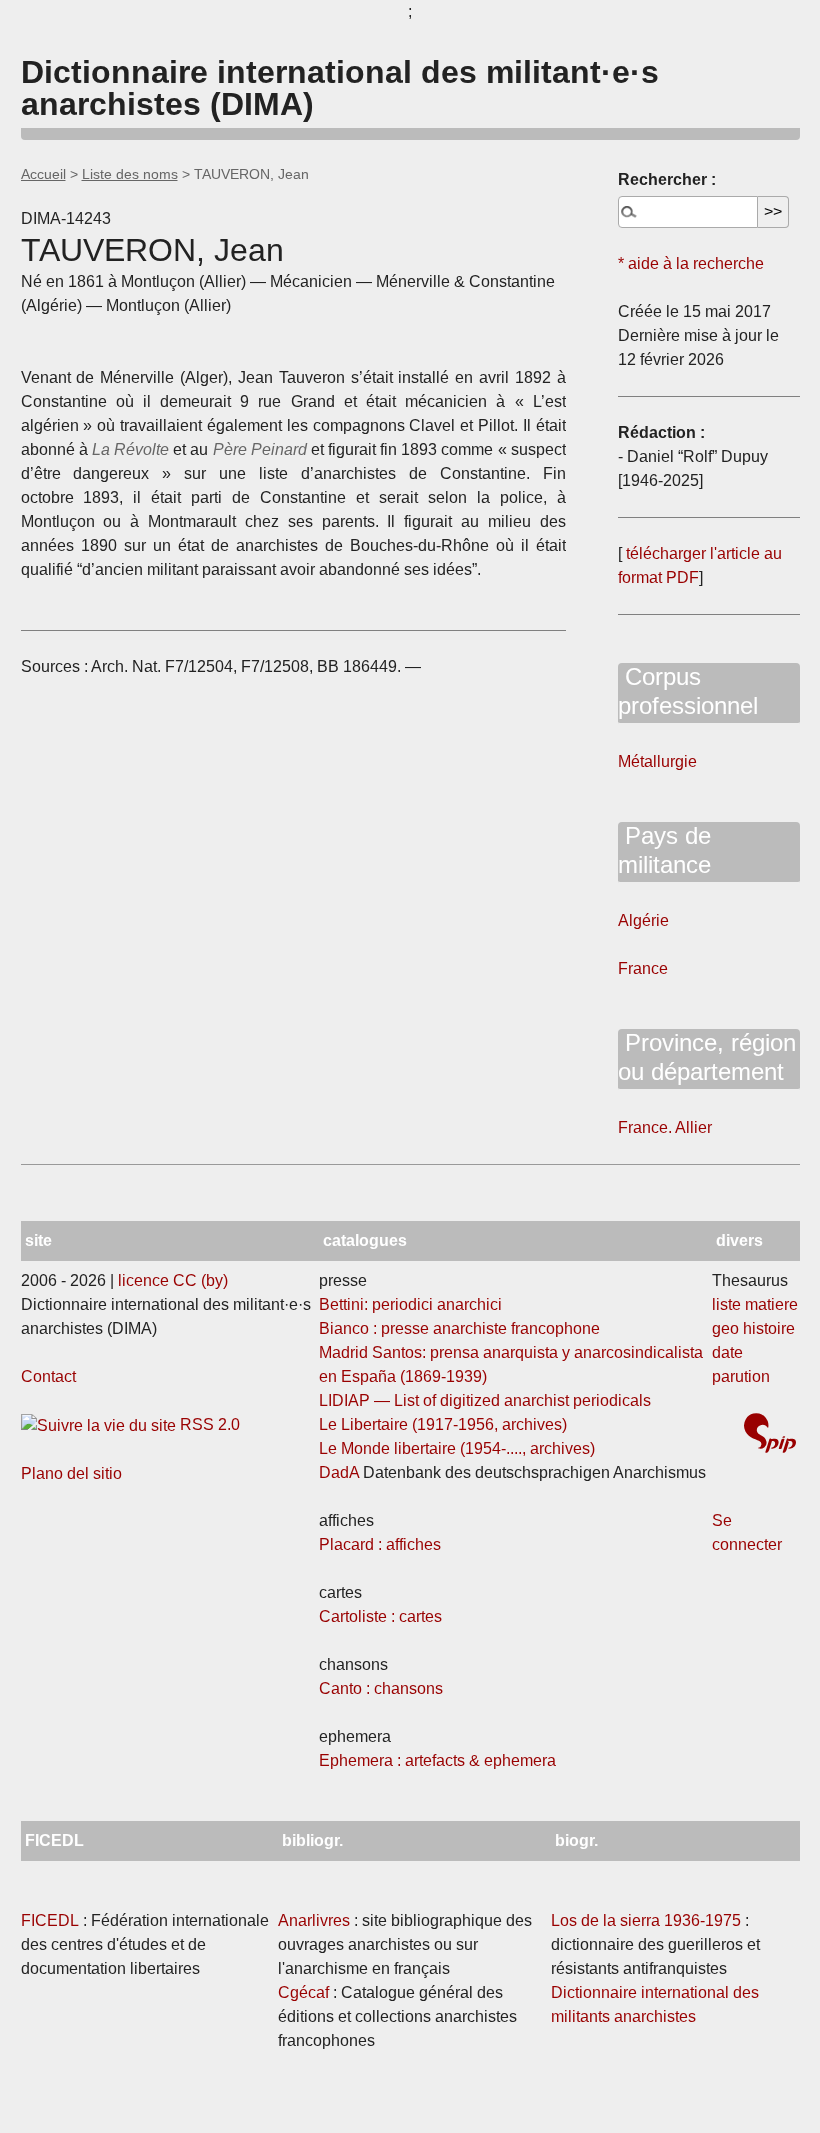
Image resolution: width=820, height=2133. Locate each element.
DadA (339, 1472)
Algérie (643, 920)
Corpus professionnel (688, 691)
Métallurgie (657, 761)
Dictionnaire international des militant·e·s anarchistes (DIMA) (340, 88)
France (643, 968)
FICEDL (50, 1920)
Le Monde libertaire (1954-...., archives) (457, 1448)
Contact (48, 1376)
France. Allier (665, 1127)
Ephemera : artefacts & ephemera (437, 1760)
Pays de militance (664, 850)
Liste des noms (130, 174)
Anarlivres (314, 1920)
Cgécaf (303, 1992)
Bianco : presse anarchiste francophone (459, 1328)
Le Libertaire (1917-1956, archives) (443, 1424)
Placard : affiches (380, 1544)
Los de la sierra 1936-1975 (646, 1920)
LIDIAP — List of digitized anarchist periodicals (485, 1400)
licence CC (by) (173, 1280)
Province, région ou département (707, 1057)
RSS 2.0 (208, 1424)
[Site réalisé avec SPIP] (770, 1435)
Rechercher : (667, 179)
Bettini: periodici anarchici (410, 1304)
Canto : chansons (381, 1688)
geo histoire (753, 1328)
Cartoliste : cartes (380, 1616)
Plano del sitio (71, 1473)
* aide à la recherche (691, 263)
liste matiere (755, 1304)
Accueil (43, 174)
